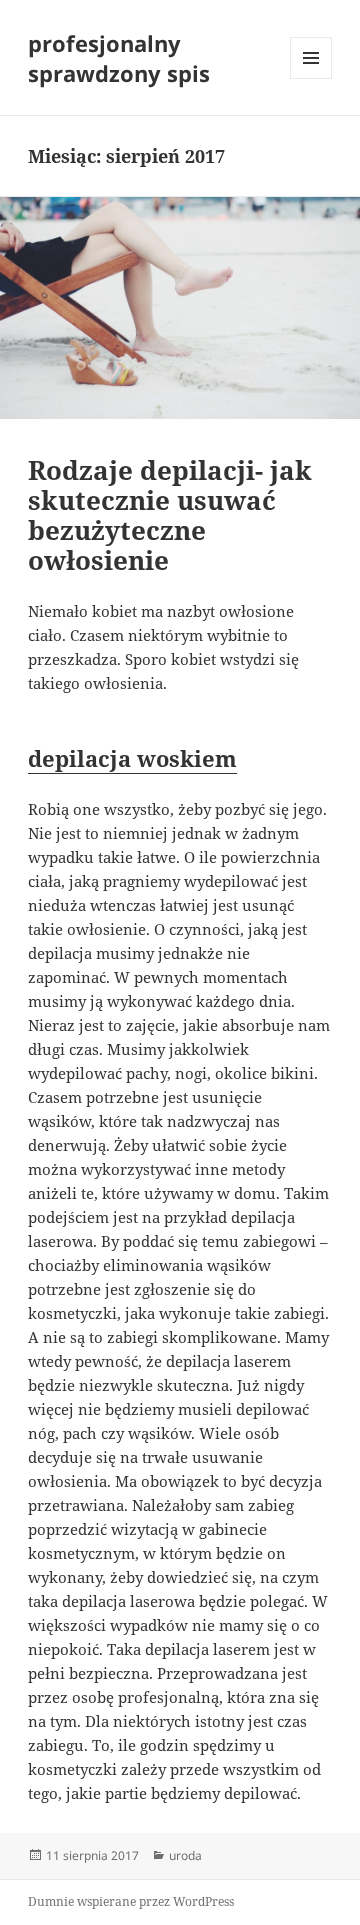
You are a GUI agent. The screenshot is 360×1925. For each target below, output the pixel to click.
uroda (185, 1855)
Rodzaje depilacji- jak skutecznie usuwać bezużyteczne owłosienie (170, 515)
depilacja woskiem (132, 758)
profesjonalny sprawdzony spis (119, 58)
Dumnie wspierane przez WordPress (131, 1901)
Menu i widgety (311, 78)
